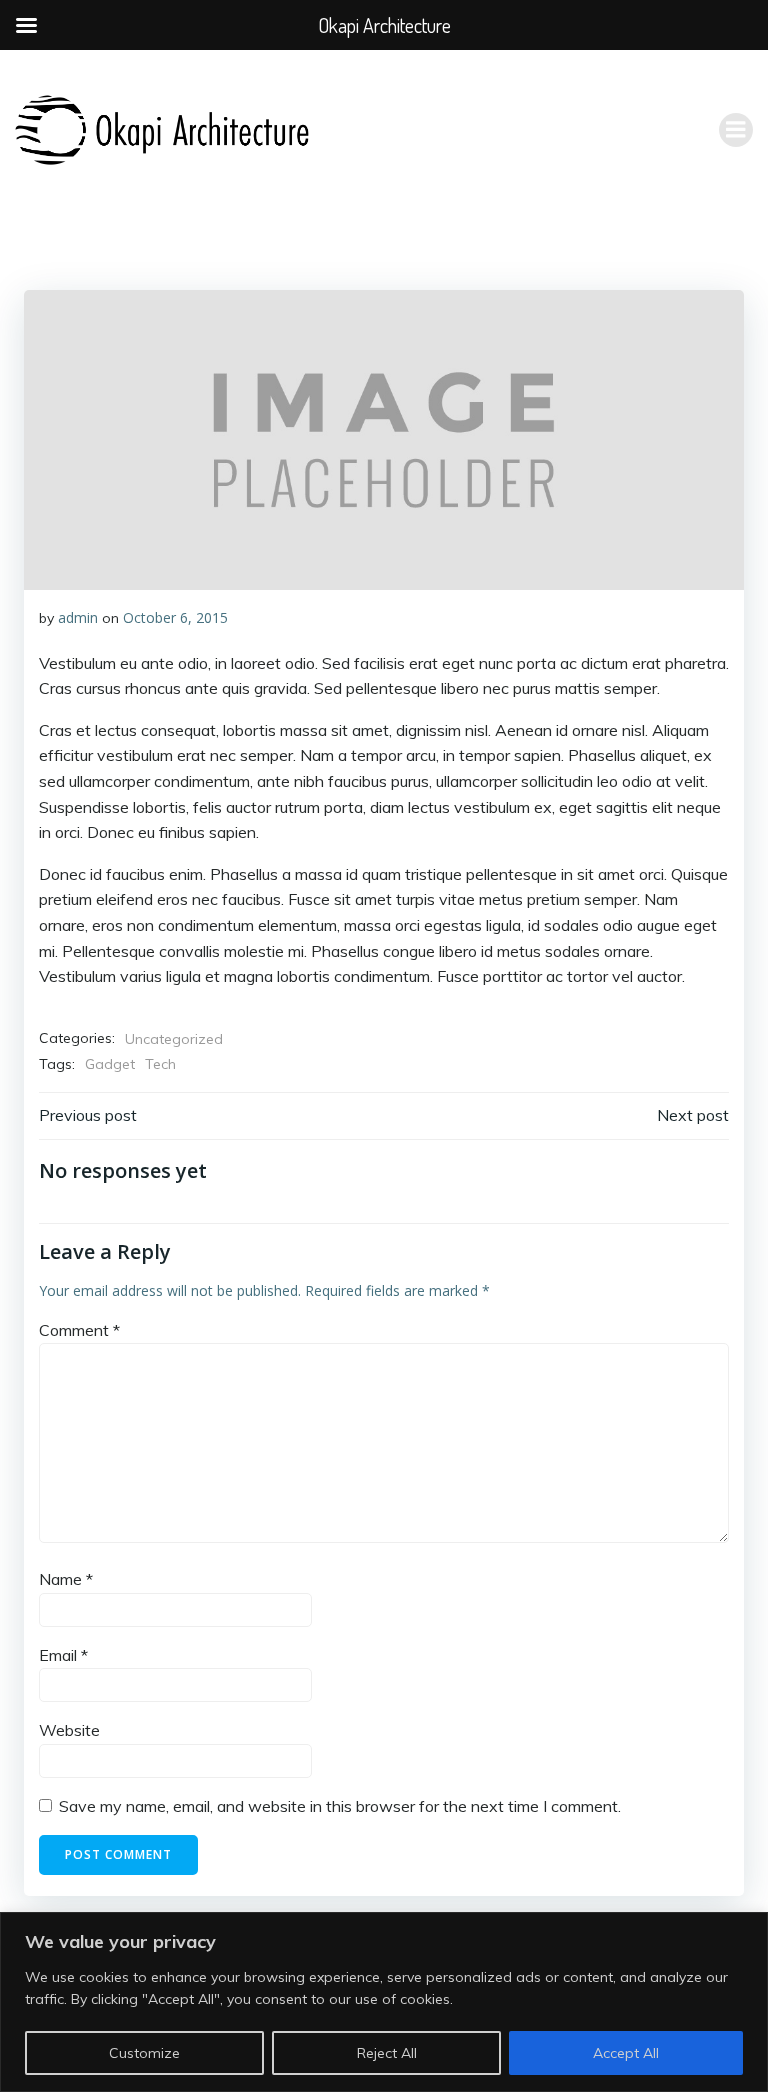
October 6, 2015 (175, 617)
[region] (384, 2002)
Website (69, 1730)
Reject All (387, 2053)
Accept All (626, 2053)
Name (66, 1579)
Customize (144, 2053)
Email (63, 1655)
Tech (160, 1064)
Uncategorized (174, 1039)
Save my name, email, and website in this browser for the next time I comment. (340, 1806)
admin (78, 617)
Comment (79, 1330)
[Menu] (736, 130)
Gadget (110, 1064)
